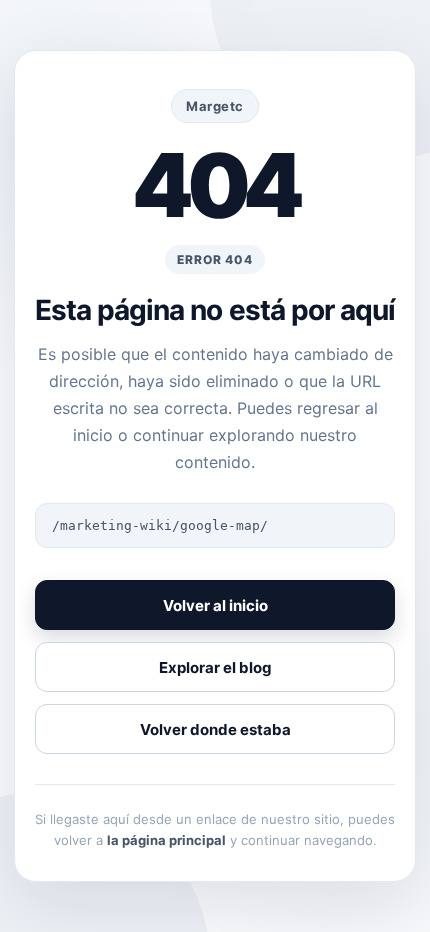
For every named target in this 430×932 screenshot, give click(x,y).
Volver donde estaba (215, 729)
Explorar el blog (215, 667)
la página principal (166, 840)
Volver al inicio (215, 605)
